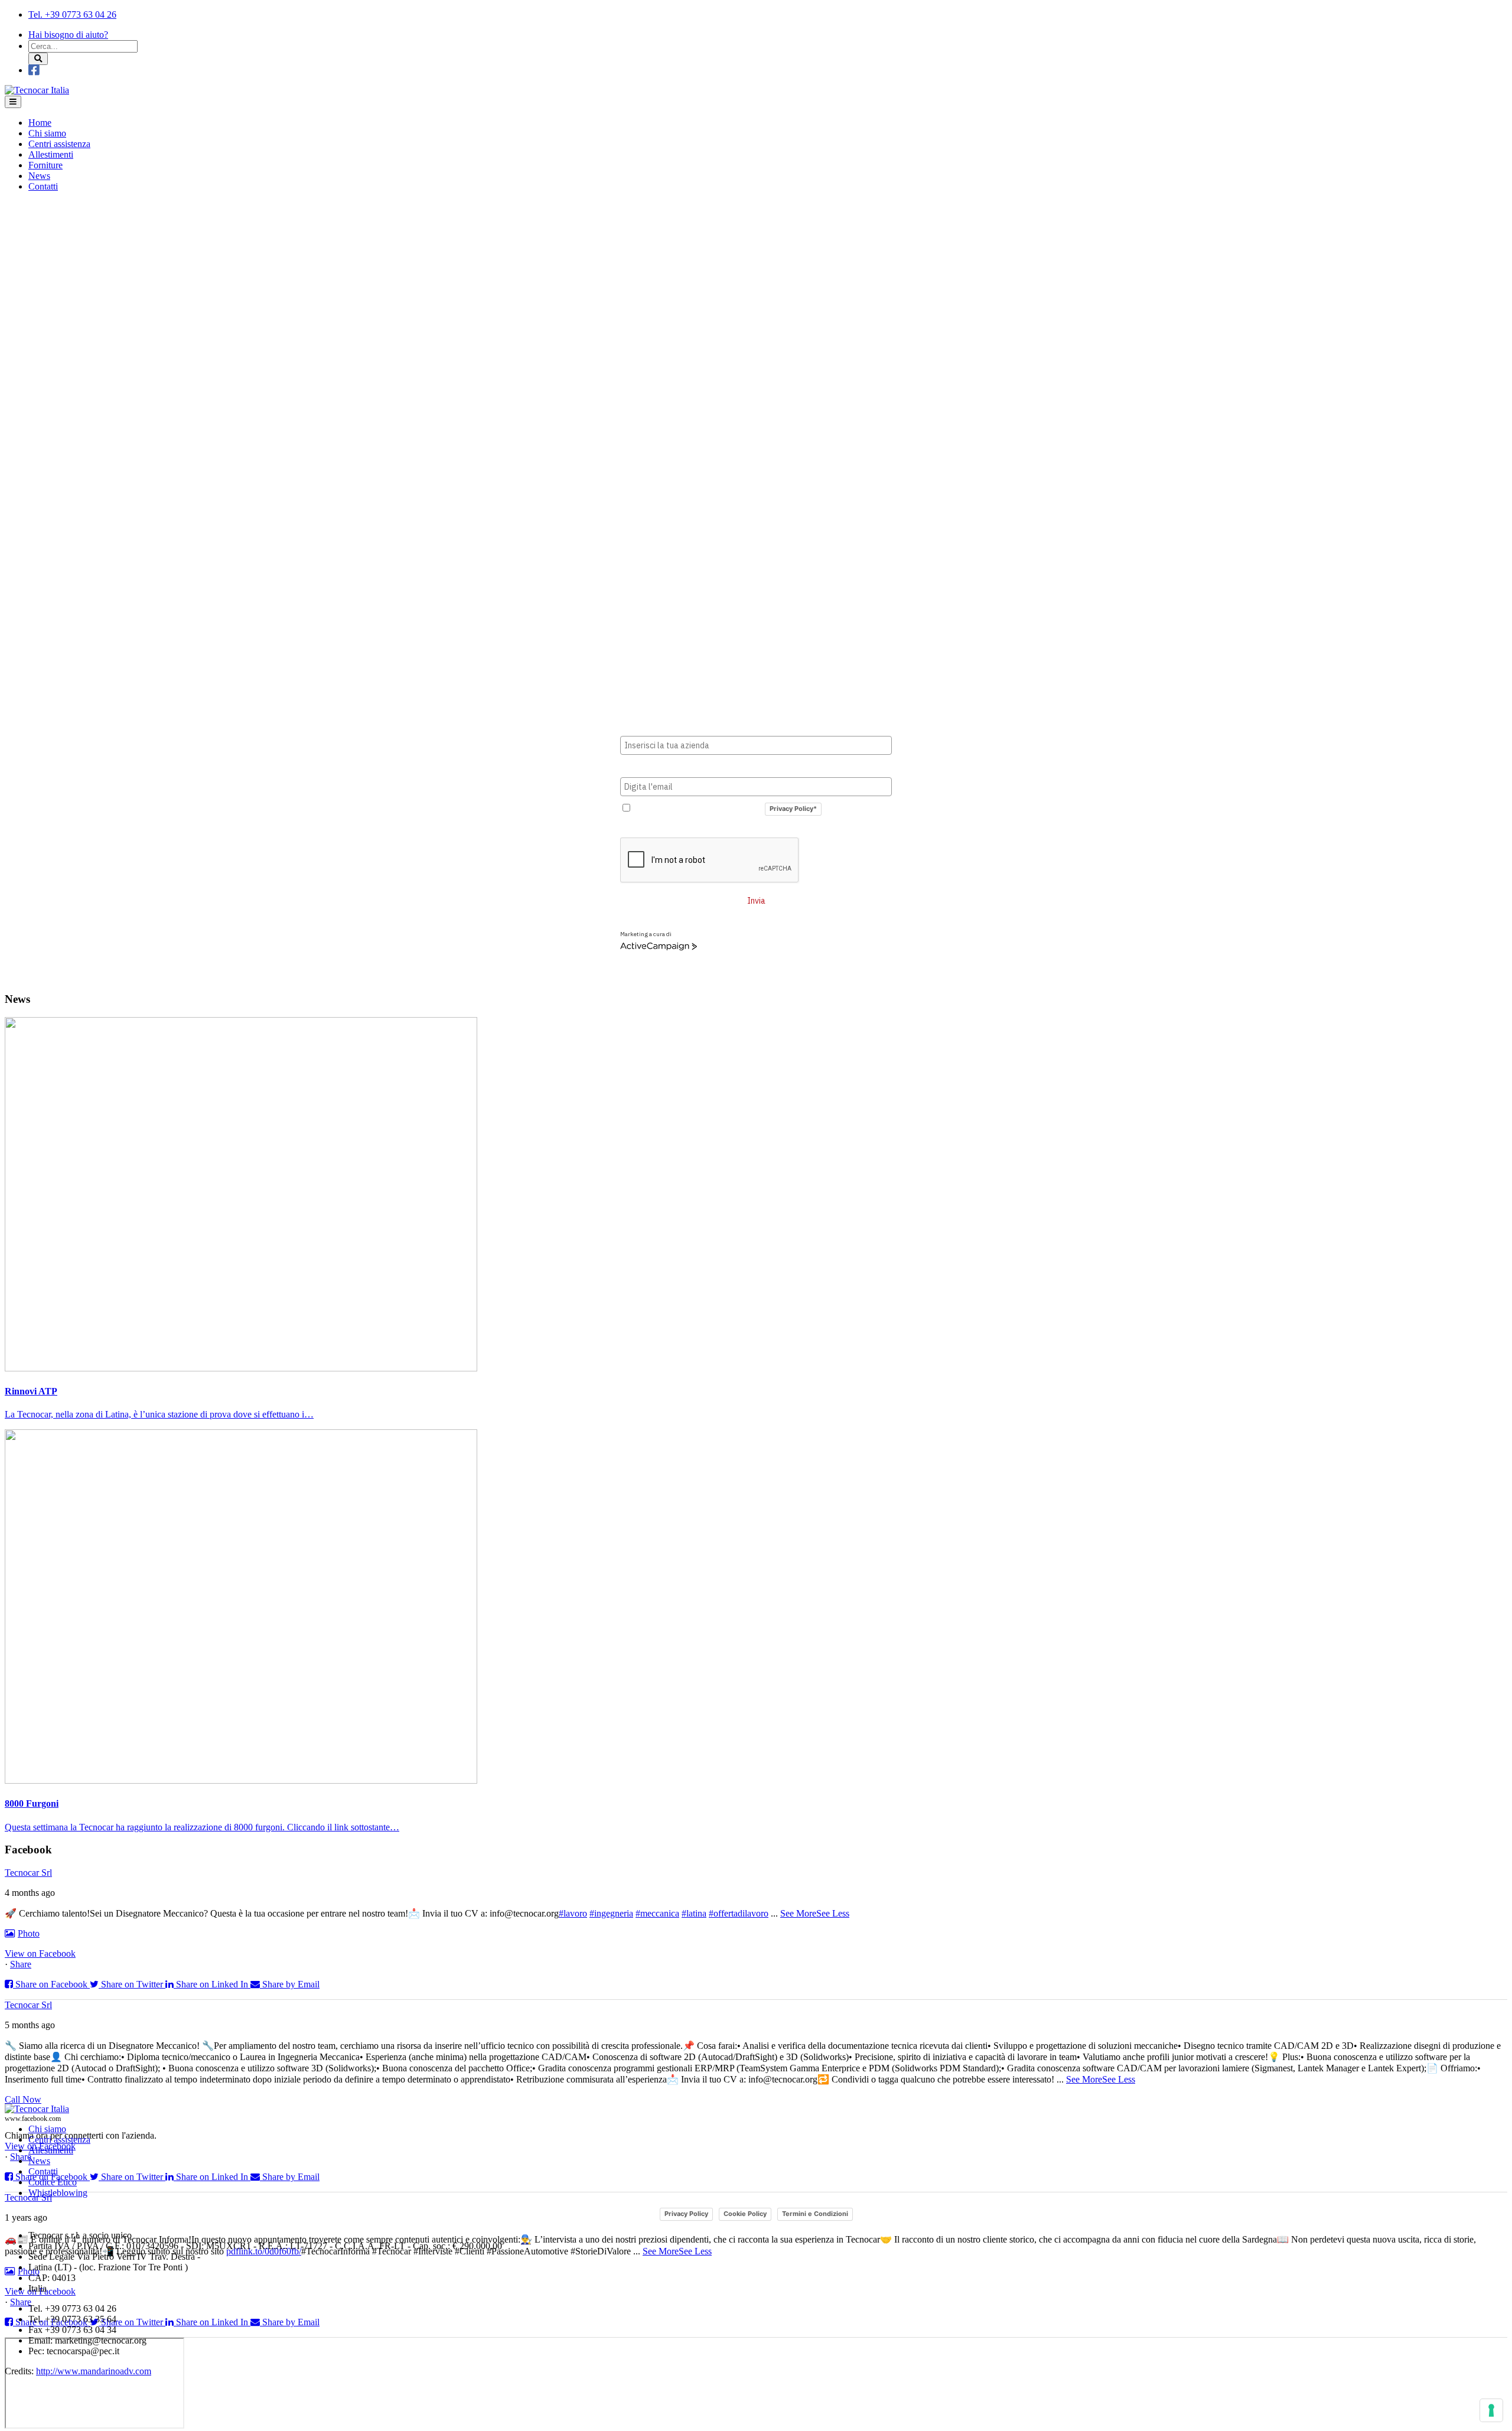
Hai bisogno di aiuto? (68, 35)
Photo (29, 1933)
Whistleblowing (58, 2193)
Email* (633, 767)
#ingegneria (611, 1913)
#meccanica (657, 1913)
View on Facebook (40, 1953)
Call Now (23, 2099)
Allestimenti (51, 154)
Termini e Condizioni (815, 2214)
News (39, 176)
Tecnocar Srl (28, 1873)
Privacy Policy (686, 2214)
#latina (694, 1913)
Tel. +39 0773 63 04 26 (72, 14)
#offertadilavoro (739, 1913)
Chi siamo (47, 133)
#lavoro (573, 1913)
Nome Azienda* (651, 726)
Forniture (45, 165)
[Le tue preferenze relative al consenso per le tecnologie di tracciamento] (1491, 2410)
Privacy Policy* (793, 809)
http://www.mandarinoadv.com (94, 2371)
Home (40, 123)
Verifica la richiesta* (661, 828)
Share (21, 1964)
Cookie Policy (745, 2214)
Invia (756, 901)
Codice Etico (53, 2182)
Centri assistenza (59, 144)
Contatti (43, 186)
